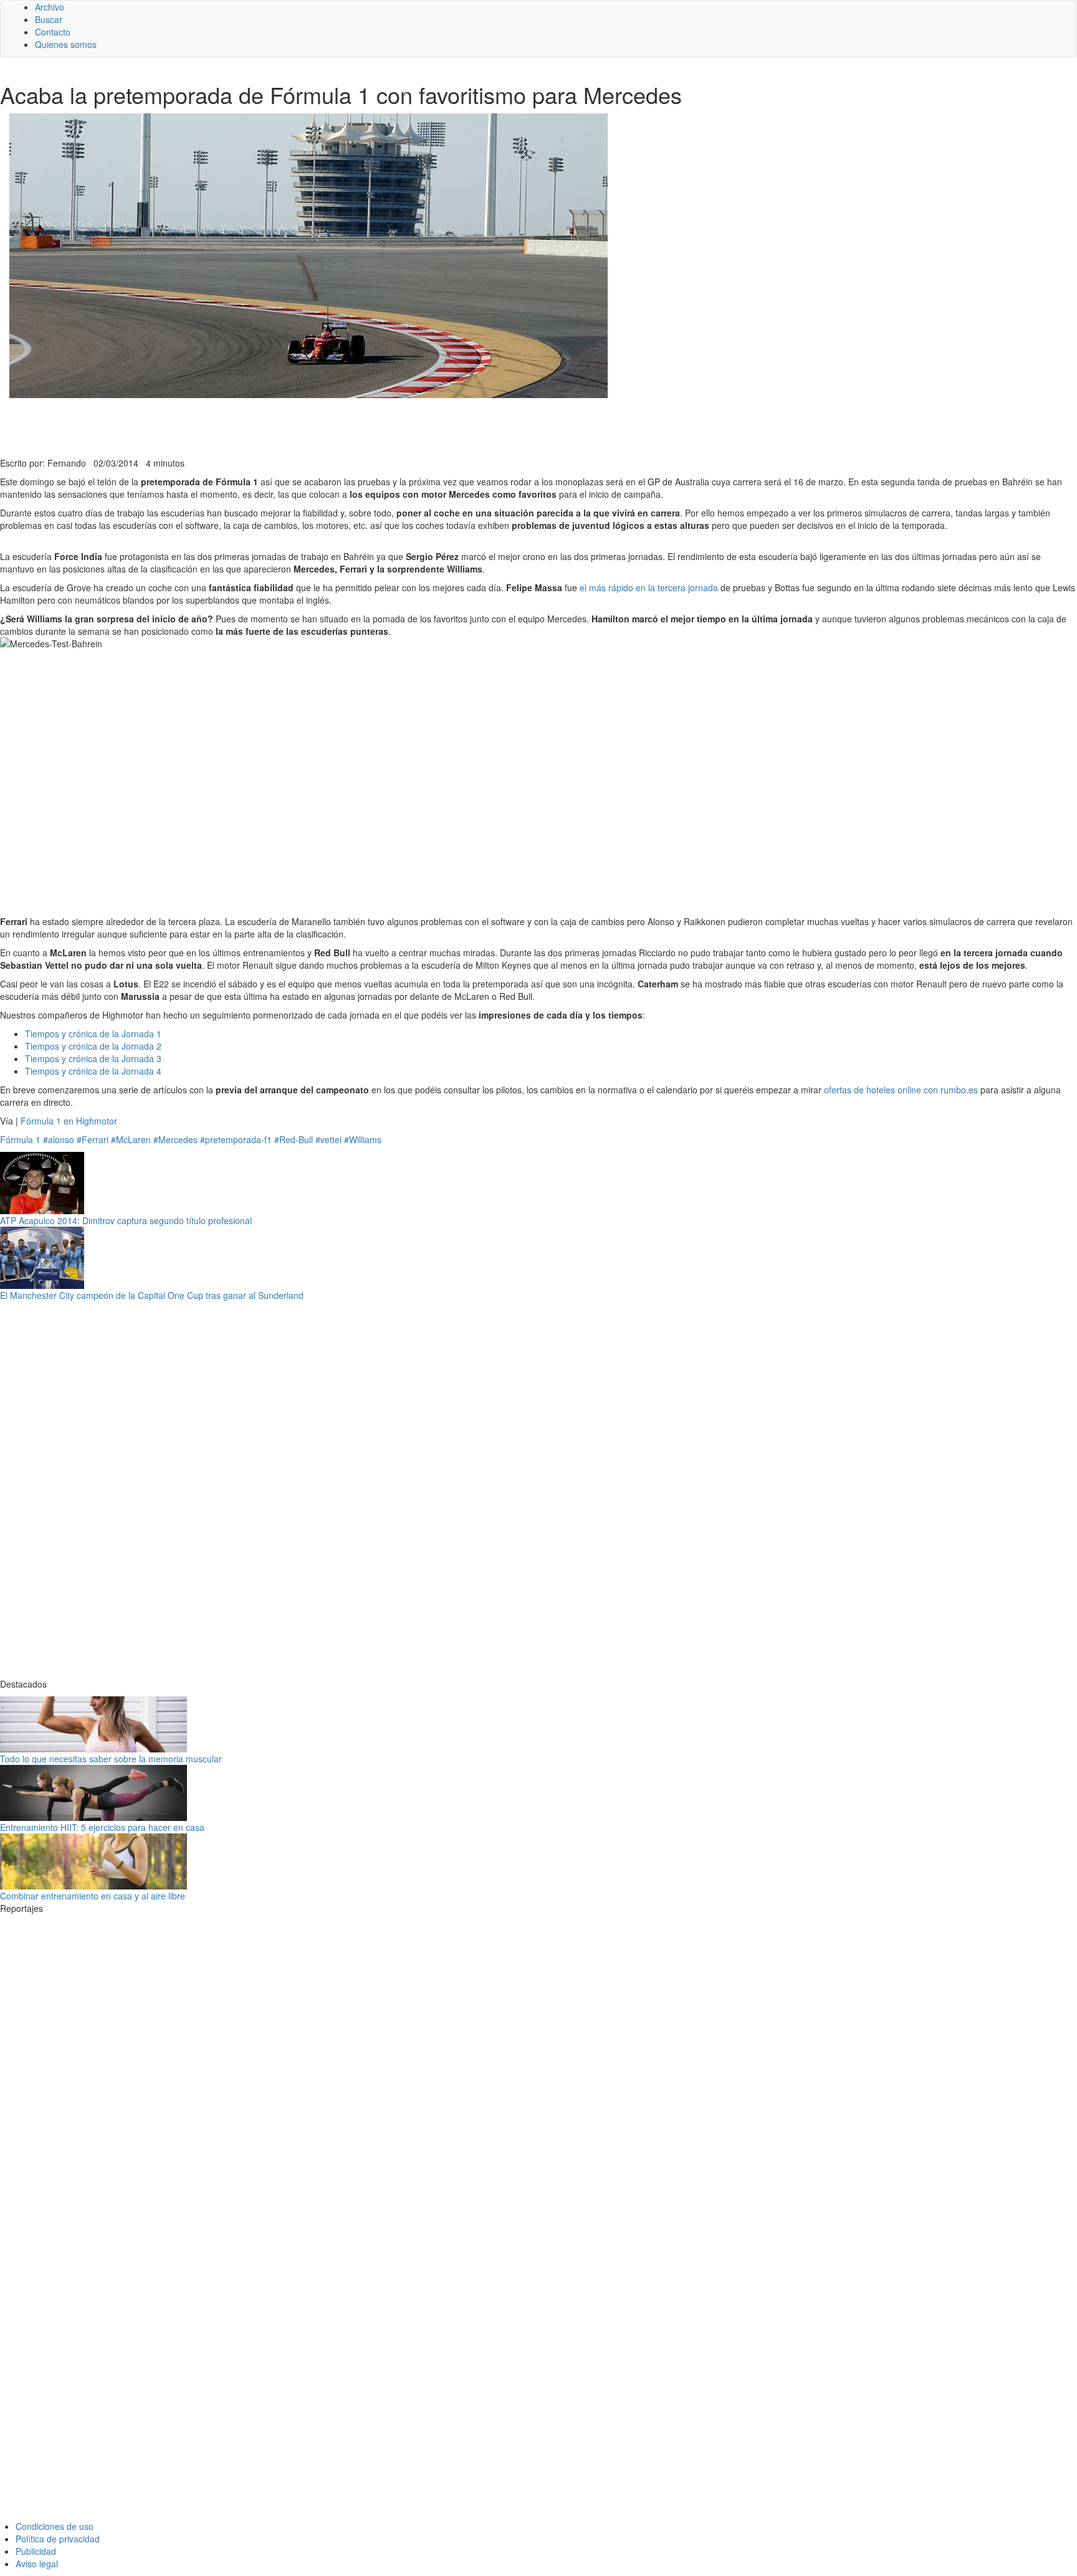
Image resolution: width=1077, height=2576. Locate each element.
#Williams (363, 1139)
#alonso (59, 1139)
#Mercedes (175, 1139)
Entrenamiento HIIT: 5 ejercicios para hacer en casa (102, 1827)
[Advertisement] (305, 426)
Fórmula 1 (20, 1139)
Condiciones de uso (55, 2526)
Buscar (49, 19)
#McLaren (131, 1139)
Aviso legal (37, 2564)
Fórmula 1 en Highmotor (69, 1121)
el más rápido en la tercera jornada (649, 587)
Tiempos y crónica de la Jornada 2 (93, 1046)
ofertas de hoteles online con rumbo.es (901, 1090)
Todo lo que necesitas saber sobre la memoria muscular (111, 1759)
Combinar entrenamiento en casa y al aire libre (93, 1896)
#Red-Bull (294, 1139)
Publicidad (36, 2551)
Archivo (50, 7)
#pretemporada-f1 (236, 1139)
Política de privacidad (58, 2539)
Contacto (53, 32)
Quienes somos (66, 44)
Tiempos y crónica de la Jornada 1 (93, 1034)
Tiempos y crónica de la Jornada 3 (93, 1058)
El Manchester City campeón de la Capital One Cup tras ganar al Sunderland (152, 1295)
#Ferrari (93, 1139)
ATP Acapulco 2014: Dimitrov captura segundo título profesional (126, 1220)
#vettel (328, 1139)
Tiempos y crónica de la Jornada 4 (93, 1071)
